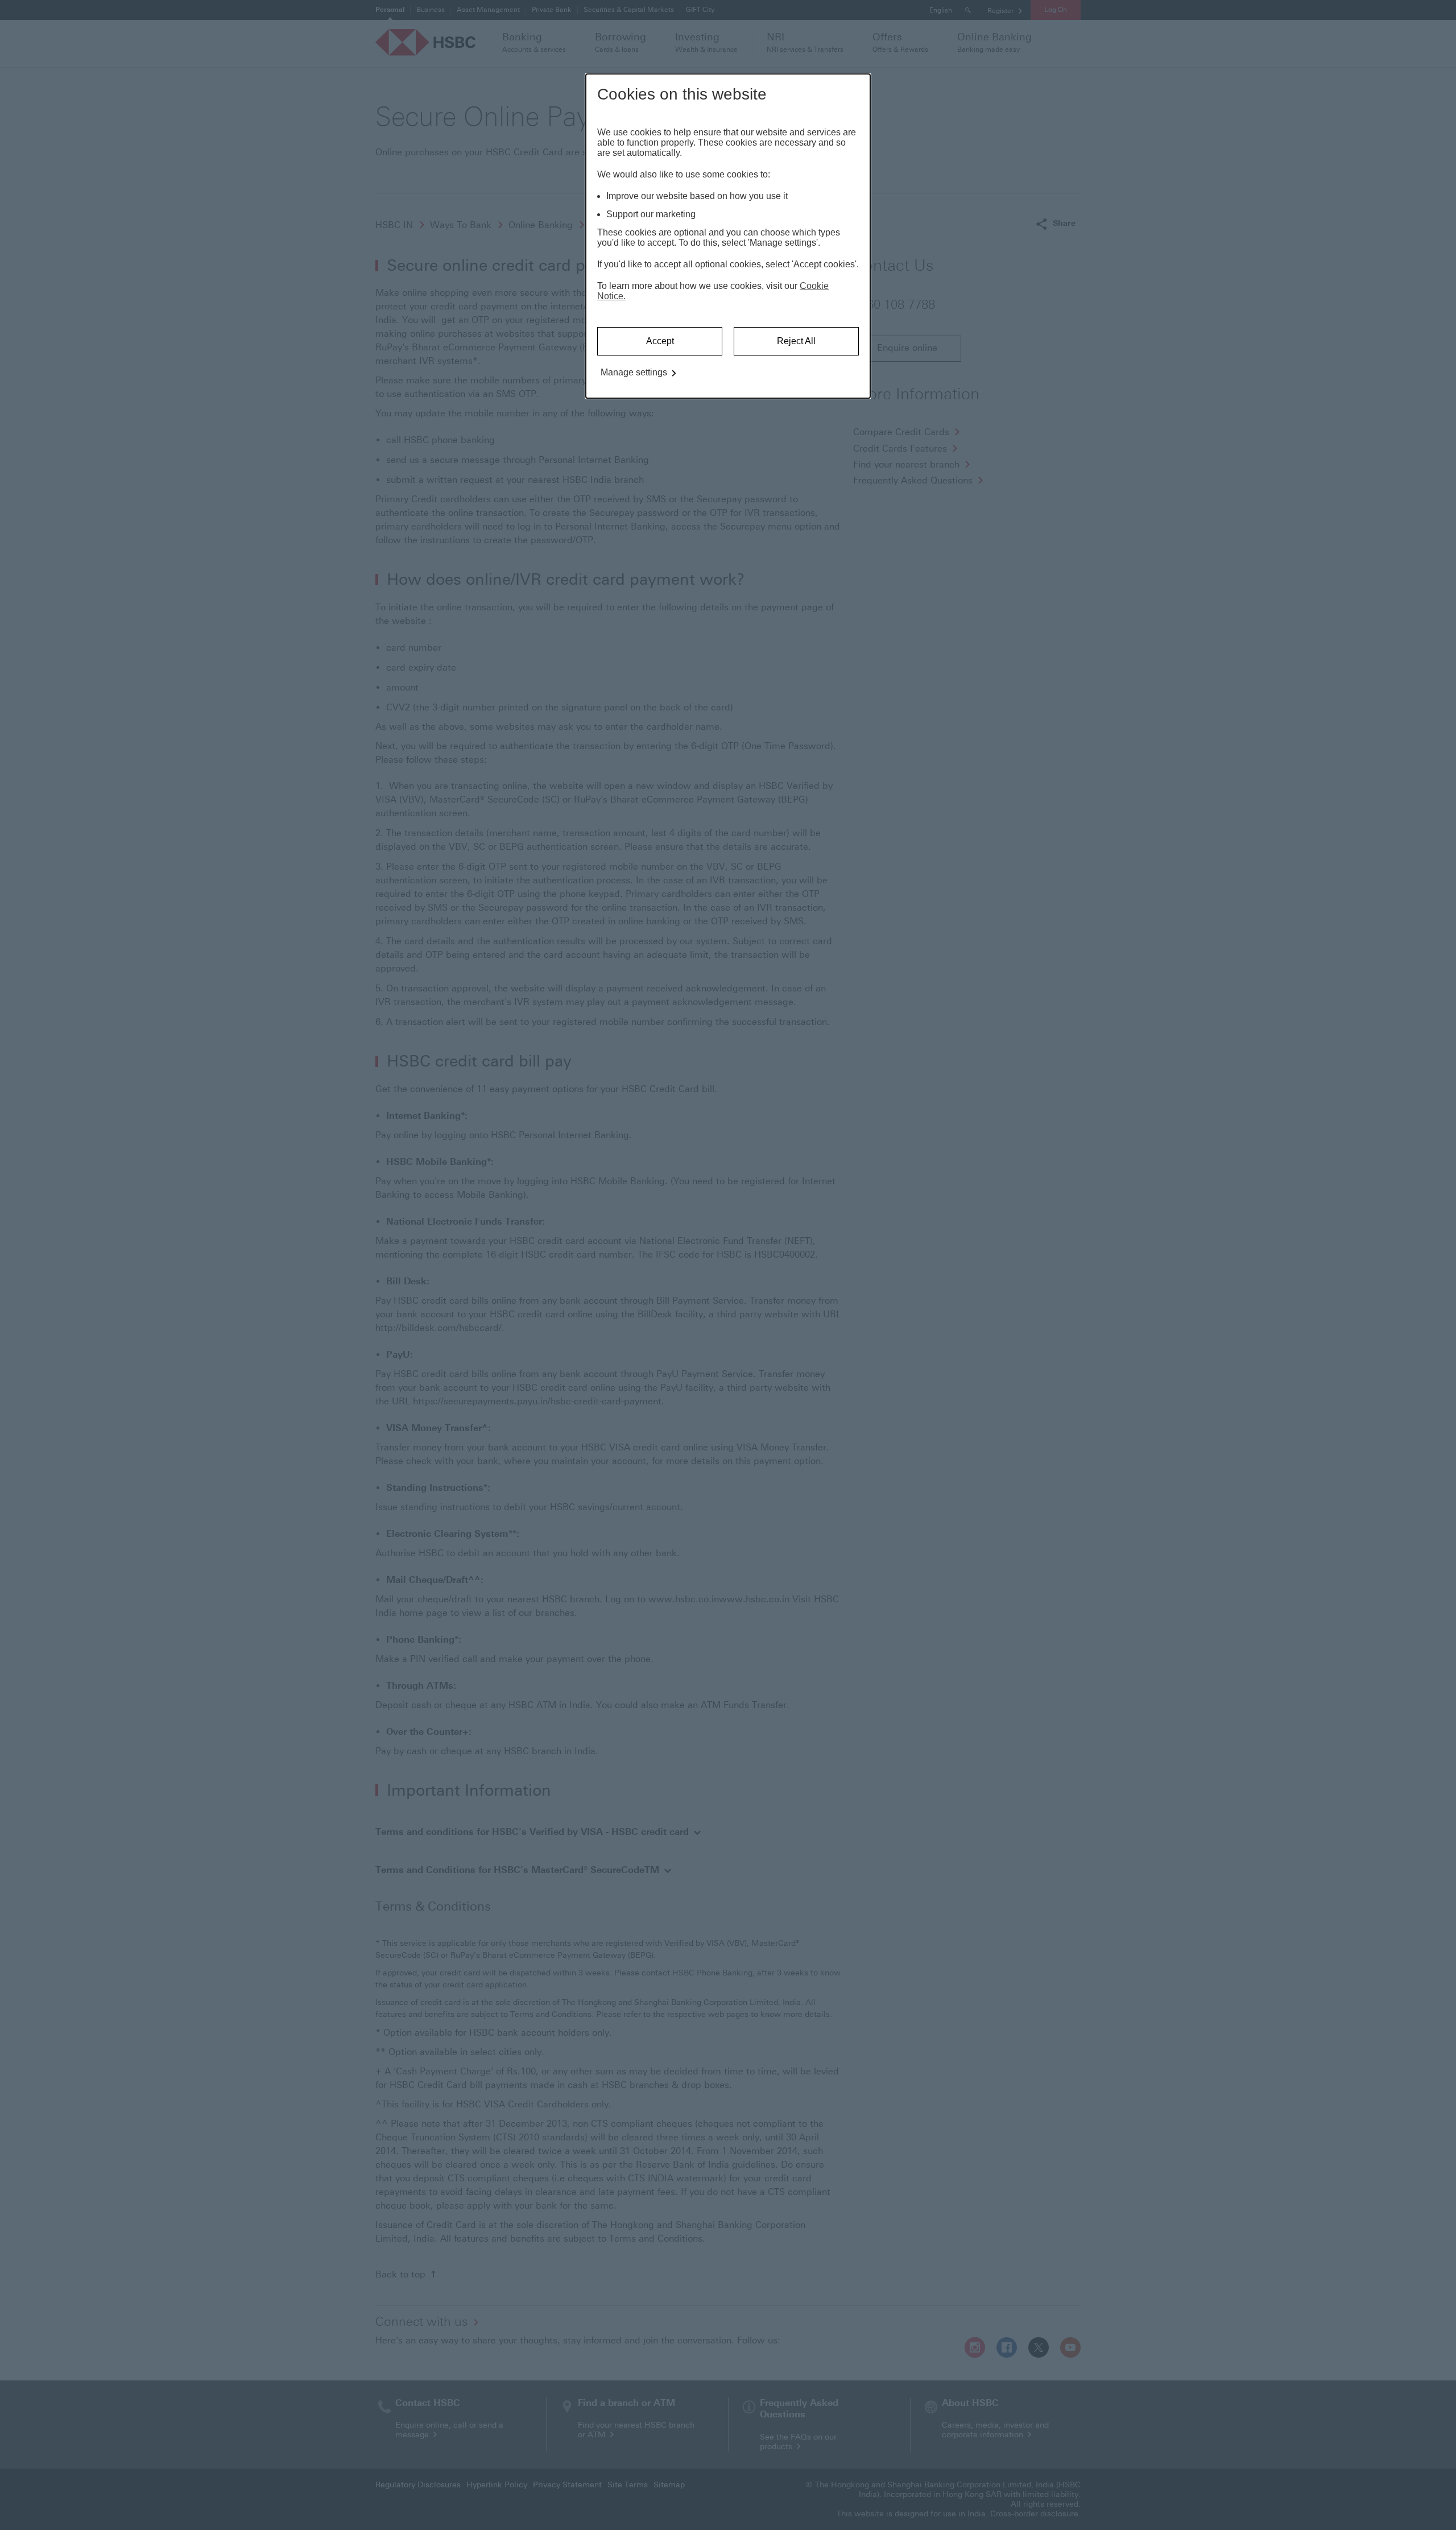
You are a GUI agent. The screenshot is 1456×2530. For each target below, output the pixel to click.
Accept (660, 341)
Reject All (796, 341)
